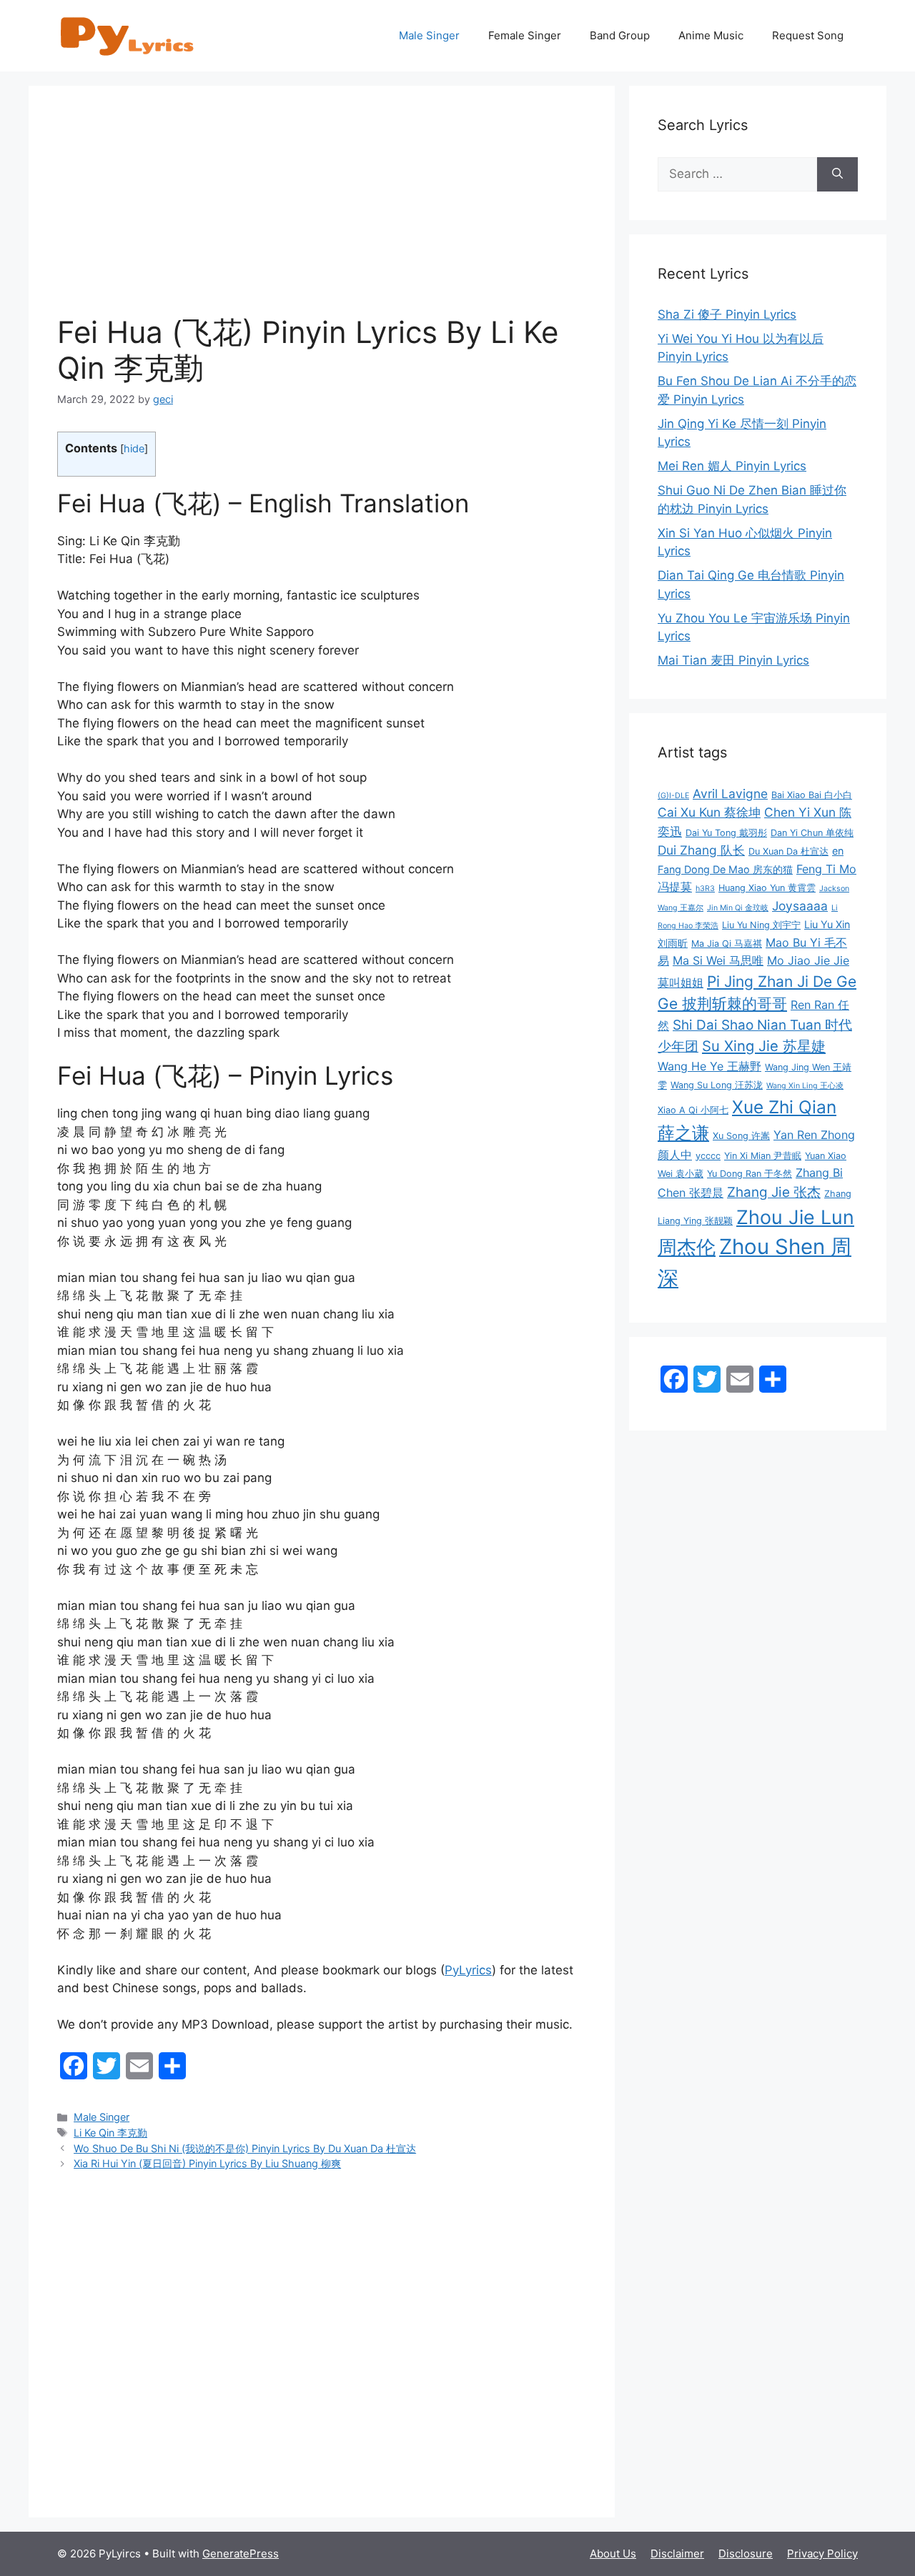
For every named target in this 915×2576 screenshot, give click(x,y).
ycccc (708, 1156)
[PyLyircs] (129, 35)
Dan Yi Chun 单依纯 (812, 833)
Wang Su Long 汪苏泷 (717, 1085)
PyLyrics (468, 1970)
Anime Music (711, 35)
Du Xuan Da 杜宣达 (788, 851)
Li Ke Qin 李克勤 (110, 2133)
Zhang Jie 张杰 (774, 1192)
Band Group (620, 35)
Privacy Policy (822, 2553)
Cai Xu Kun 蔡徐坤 (709, 812)
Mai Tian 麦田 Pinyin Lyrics (733, 660)
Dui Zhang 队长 (701, 850)
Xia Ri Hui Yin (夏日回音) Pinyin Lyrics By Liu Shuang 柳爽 (207, 2163)
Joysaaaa (800, 906)
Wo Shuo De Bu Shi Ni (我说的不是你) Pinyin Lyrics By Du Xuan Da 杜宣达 (245, 2148)
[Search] (837, 174)
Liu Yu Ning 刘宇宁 (761, 925)
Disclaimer (677, 2553)
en (838, 851)
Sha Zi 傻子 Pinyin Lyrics (727, 314)
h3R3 (705, 889)
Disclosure (746, 2553)
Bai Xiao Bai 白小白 (812, 795)
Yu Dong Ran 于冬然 (750, 1174)
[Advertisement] (322, 214)
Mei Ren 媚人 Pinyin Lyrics (732, 466)
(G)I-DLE (673, 796)
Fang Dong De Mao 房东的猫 (725, 869)
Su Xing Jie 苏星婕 (764, 1046)
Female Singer (525, 35)
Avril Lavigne (730, 794)
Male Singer (429, 35)
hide (134, 449)
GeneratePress (241, 2553)
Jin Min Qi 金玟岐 (738, 908)
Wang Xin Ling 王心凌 (805, 1086)
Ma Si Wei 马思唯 (718, 960)
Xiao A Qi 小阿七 (693, 1110)
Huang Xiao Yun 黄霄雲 (767, 888)
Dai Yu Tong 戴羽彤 (726, 833)
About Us (613, 2553)
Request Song (808, 35)
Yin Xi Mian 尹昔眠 (763, 1156)
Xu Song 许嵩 (741, 1136)
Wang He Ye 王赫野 (709, 1066)
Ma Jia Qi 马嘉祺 (727, 944)
